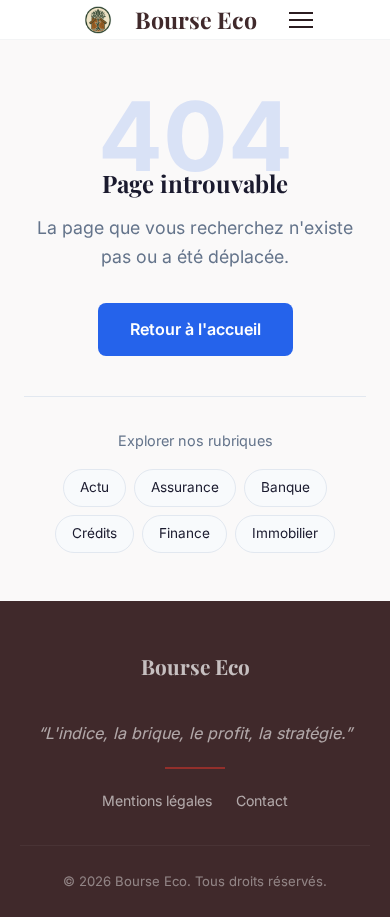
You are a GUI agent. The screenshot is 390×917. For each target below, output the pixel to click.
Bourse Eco (196, 19)
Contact (262, 800)
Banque (285, 487)
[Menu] (301, 20)
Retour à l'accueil (195, 329)
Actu (94, 487)
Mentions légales (157, 800)
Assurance (185, 487)
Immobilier (285, 533)
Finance (184, 533)
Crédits (94, 533)
